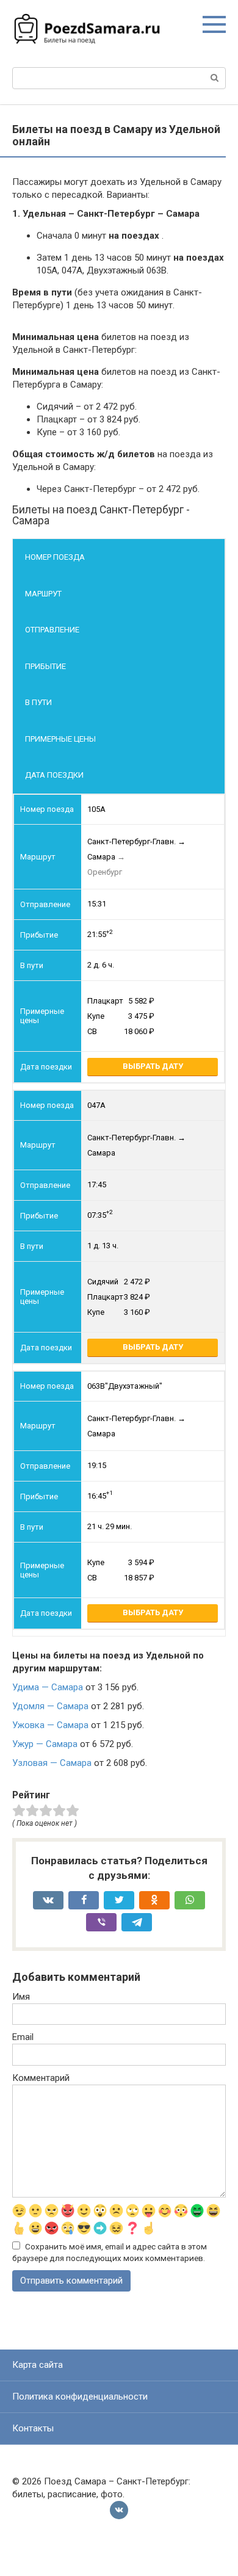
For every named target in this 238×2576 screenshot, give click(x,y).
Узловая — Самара (52, 1763)
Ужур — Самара (45, 1744)
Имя (21, 1997)
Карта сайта (38, 2365)
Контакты (33, 2428)
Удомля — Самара (50, 1706)
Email (23, 2037)
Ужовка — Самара (50, 1725)
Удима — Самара (48, 1687)
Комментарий (41, 2078)
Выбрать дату (153, 1066)
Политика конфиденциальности (80, 2397)
